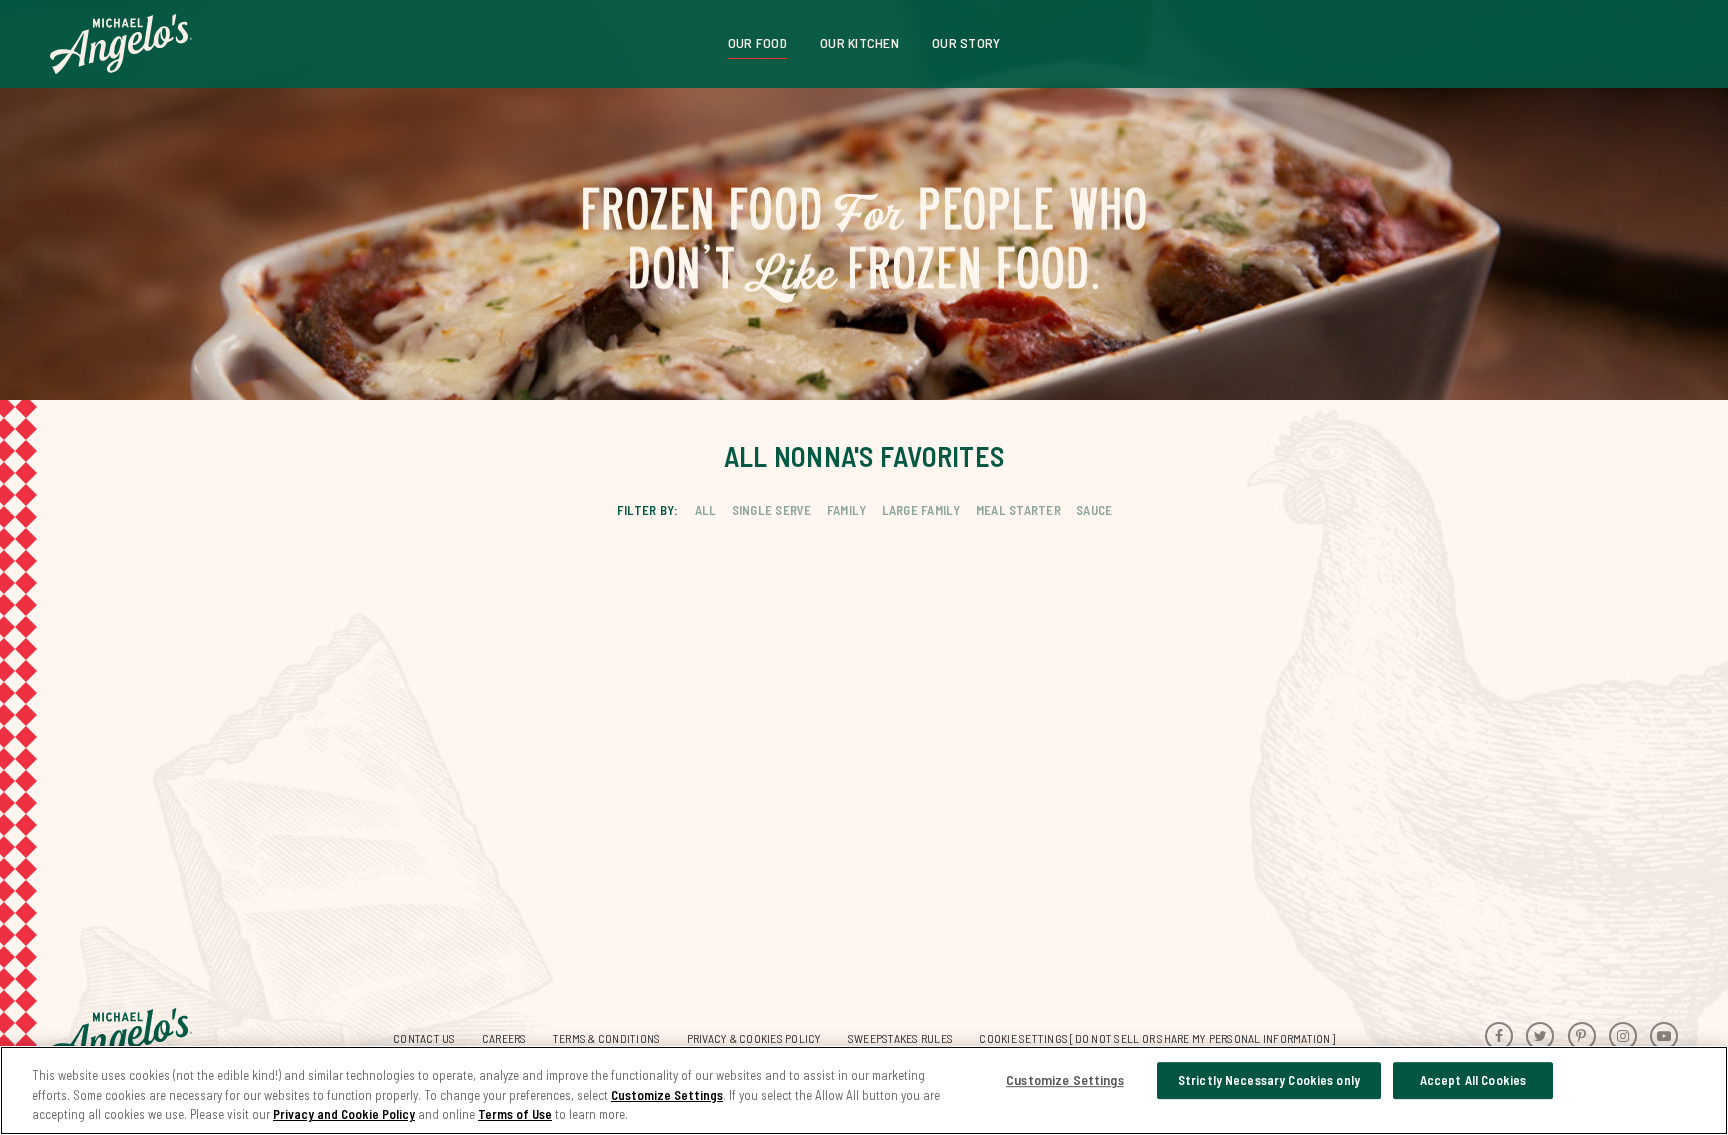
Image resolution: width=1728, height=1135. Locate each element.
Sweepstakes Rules (900, 1038)
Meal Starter (1018, 510)
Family (847, 510)
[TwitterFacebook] (1540, 1036)
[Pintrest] (1582, 1036)
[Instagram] (1623, 1036)
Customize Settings (667, 1095)
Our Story (966, 42)
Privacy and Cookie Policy (344, 1114)
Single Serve (772, 510)
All (706, 510)
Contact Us (424, 1038)
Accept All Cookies (1473, 1080)
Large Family (921, 510)
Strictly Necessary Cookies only (1269, 1080)
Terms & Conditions (607, 1038)
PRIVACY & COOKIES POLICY (754, 1038)
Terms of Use (515, 1114)
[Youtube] (1664, 1036)
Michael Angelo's (121, 44)
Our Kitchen (859, 42)
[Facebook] (1499, 1036)
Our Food (757, 42)
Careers (504, 1038)
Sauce (1094, 510)
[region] (864, 1090)
